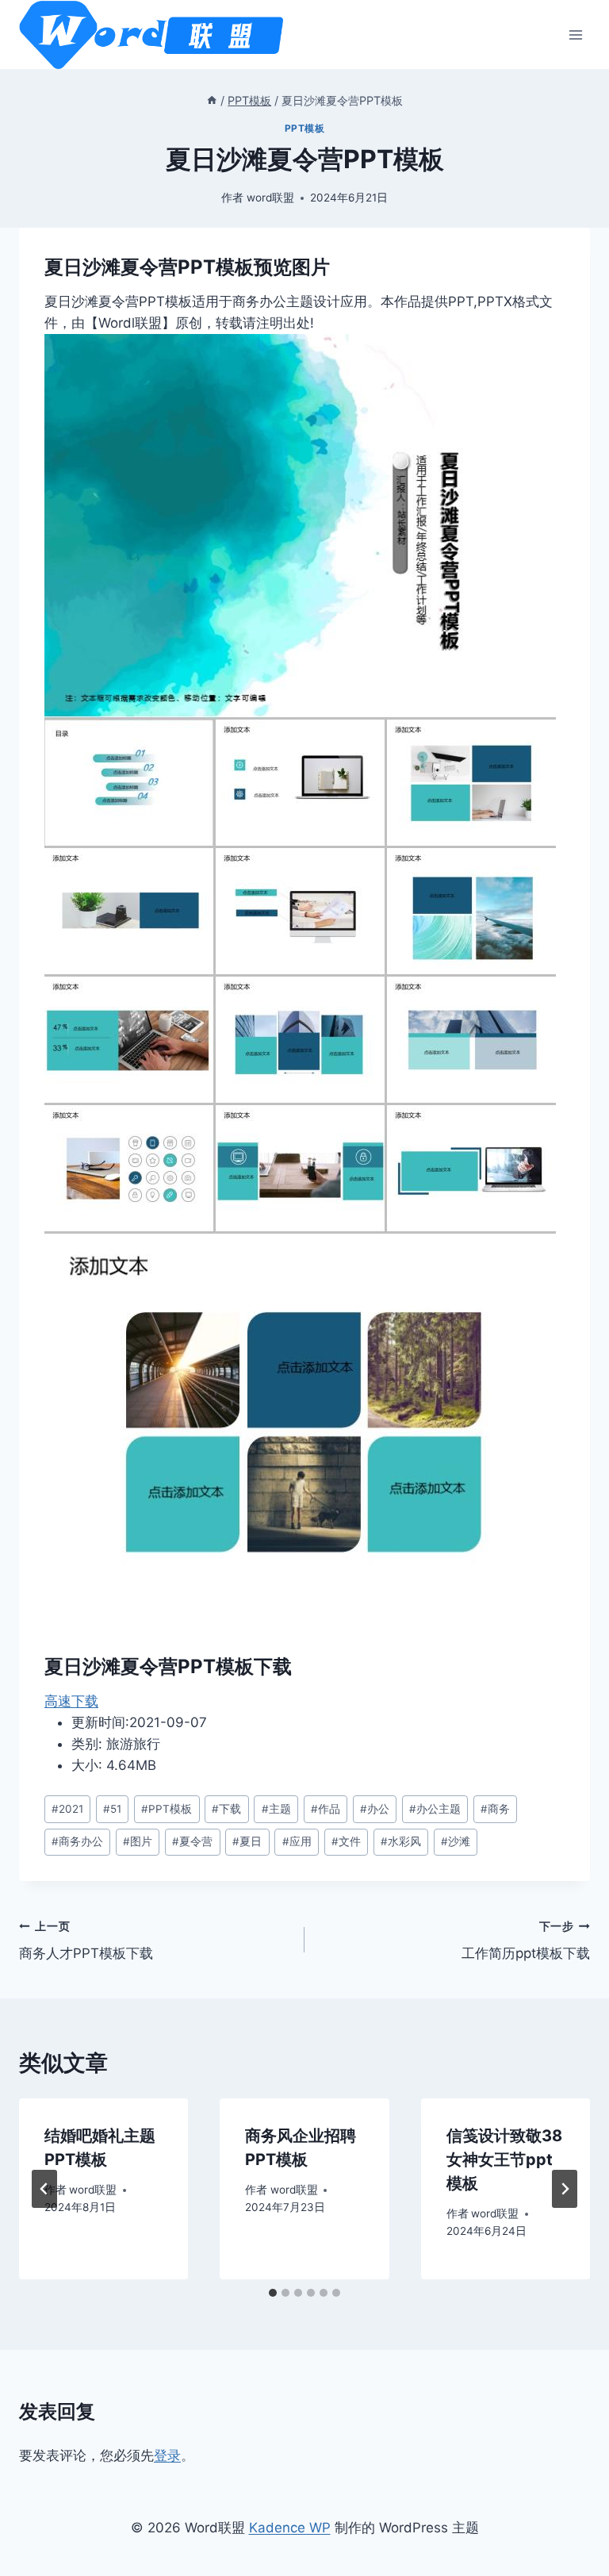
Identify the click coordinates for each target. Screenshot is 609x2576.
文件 (346, 1841)
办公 (375, 1809)
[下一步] (565, 2189)
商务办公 (77, 1841)
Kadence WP (290, 2528)
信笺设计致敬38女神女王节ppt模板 (504, 2159)
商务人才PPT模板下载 (86, 1941)
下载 (226, 1809)
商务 (495, 1809)
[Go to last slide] (44, 2189)
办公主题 (435, 1809)
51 (112, 1809)
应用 (297, 1841)
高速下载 (71, 1701)
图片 (138, 1841)
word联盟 (270, 198)
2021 (67, 1809)
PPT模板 (305, 128)
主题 (276, 1809)
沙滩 (456, 1841)
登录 (167, 2455)
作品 (326, 1809)
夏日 (247, 1841)
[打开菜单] (575, 35)
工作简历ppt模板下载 (526, 1941)
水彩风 (401, 1841)
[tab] (273, 2293)
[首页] (212, 100)
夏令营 (192, 1841)
